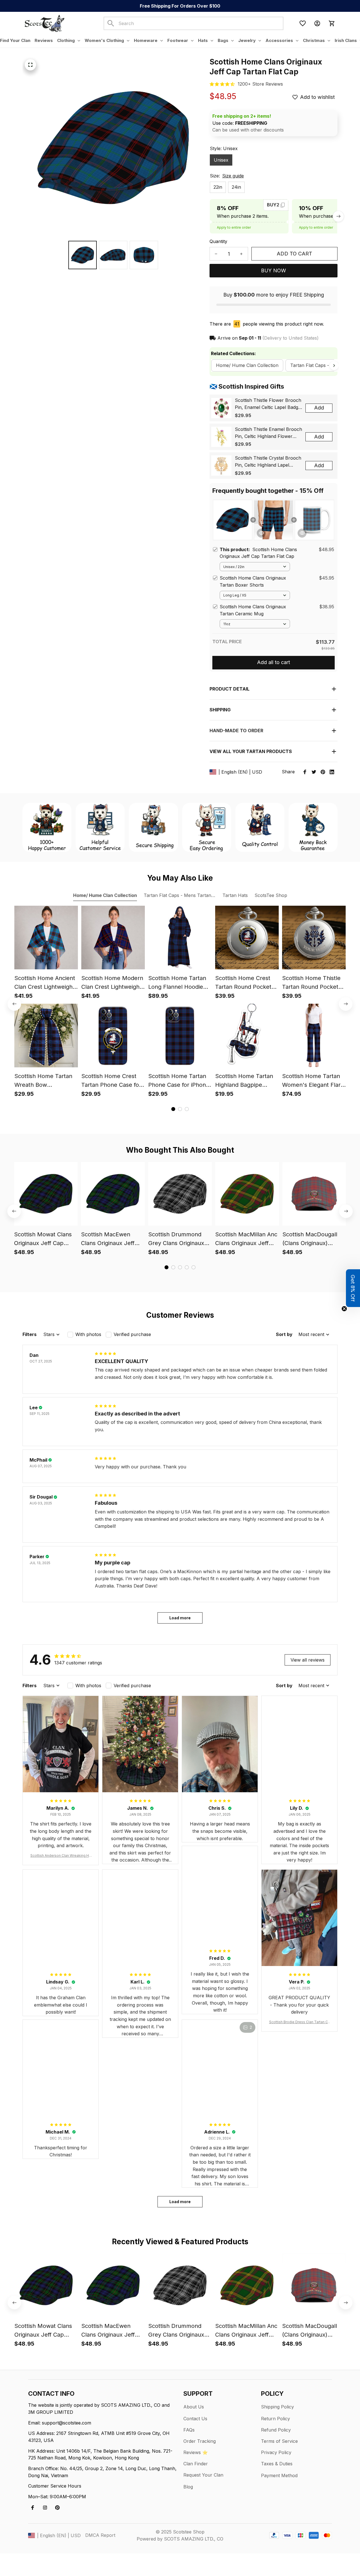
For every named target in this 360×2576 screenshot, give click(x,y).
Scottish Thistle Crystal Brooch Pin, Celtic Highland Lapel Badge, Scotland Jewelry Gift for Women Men (268, 462)
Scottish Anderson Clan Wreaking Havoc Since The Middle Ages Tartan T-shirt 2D (61, 1856)
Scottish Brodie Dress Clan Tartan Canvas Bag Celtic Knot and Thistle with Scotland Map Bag (299, 2022)
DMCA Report (100, 2535)
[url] (260, 84)
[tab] (173, 1109)
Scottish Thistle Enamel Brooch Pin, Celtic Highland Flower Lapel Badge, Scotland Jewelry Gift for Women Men (268, 433)
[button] (353, 1288)
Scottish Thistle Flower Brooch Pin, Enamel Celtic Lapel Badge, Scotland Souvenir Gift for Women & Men (268, 404)
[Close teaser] (344, 1309)
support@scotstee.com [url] (67, 2423)
